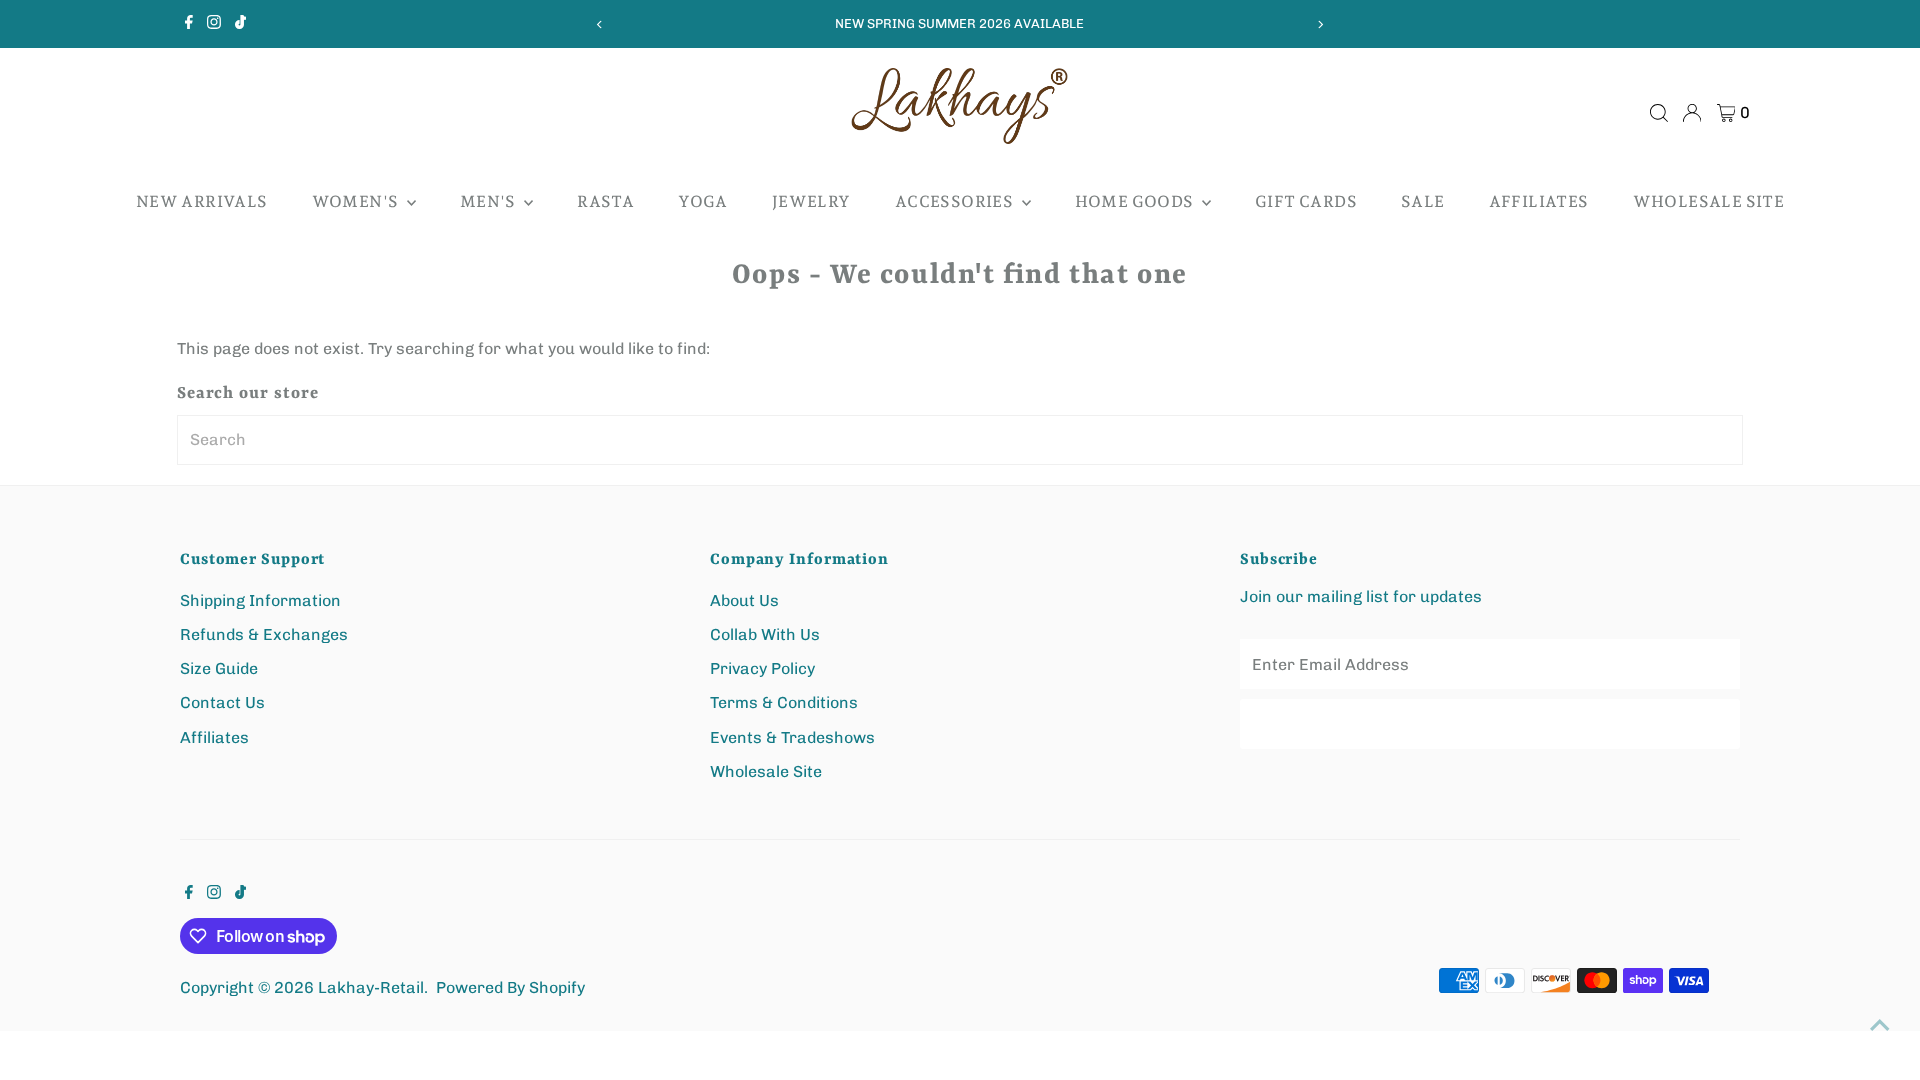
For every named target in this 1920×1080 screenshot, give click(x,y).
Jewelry (811, 201)
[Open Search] (1659, 113)
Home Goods (1136, 201)
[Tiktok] (240, 24)
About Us (744, 600)
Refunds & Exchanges (264, 634)
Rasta (605, 201)
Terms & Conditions (784, 702)
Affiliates (1539, 201)
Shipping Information (260, 600)
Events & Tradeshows (792, 737)
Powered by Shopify (510, 987)
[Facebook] (189, 24)
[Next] (1320, 24)
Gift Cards (1306, 201)
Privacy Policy (762, 668)
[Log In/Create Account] (1692, 113)
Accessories (956, 201)
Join (1490, 723)
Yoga (703, 201)
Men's (489, 201)
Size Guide (219, 668)
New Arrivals (202, 201)
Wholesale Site (1709, 201)
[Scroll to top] (1880, 1025)
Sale (1423, 201)
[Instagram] (214, 24)
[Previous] (599, 24)
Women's (357, 201)
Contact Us (222, 702)
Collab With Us (765, 634)
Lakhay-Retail (371, 987)
